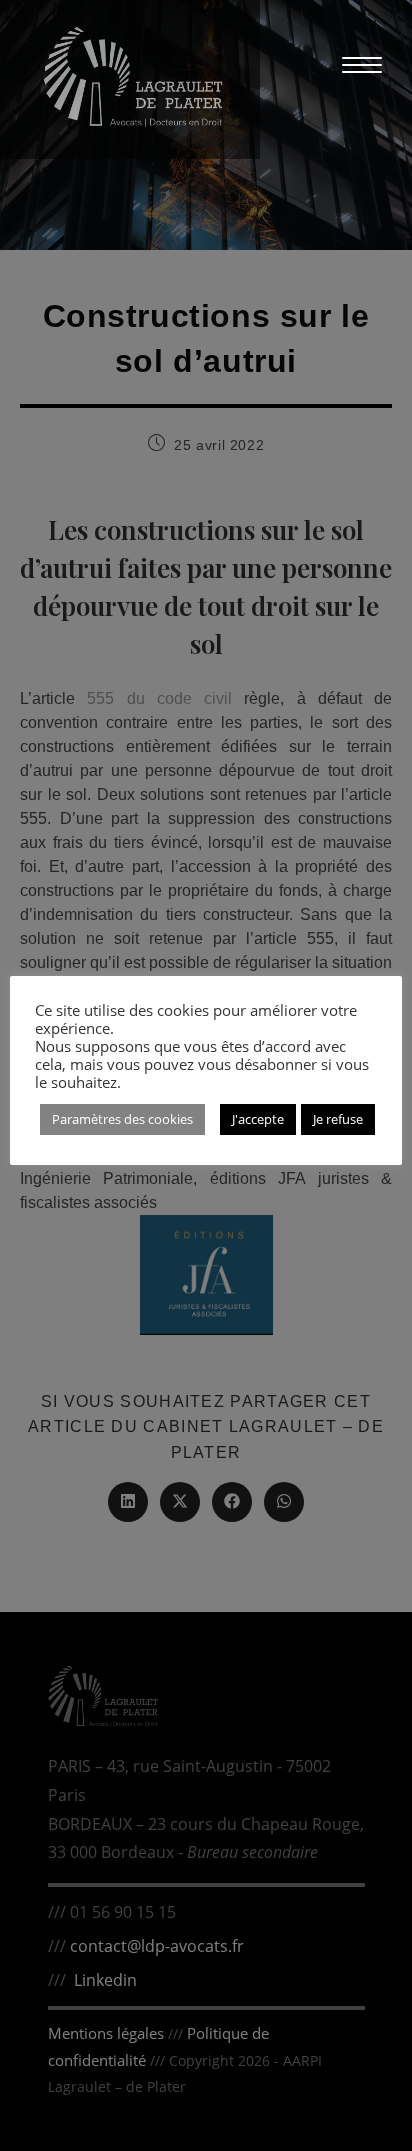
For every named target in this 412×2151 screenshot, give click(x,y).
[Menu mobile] (352, 64)
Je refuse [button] (338, 1119)
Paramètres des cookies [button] (122, 1119)
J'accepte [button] (258, 1119)
